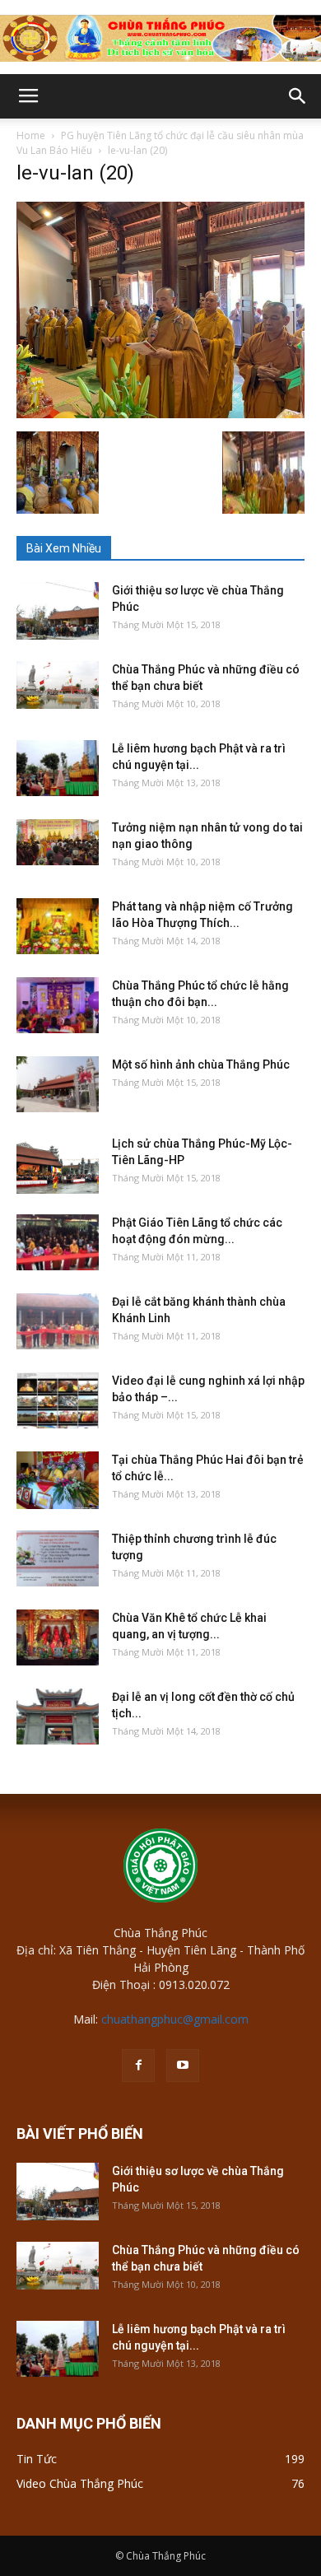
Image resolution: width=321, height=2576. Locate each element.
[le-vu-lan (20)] (160, 414)
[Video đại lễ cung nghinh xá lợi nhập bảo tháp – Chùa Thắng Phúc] (58, 1401)
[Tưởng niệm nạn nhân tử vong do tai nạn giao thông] (58, 842)
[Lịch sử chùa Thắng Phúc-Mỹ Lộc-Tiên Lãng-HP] (58, 1165)
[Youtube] (183, 2066)
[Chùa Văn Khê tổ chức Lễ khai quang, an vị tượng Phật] (58, 1638)
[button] (298, 96)
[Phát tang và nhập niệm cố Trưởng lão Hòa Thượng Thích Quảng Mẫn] (58, 927)
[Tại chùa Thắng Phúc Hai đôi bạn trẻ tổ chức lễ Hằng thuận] (58, 1480)
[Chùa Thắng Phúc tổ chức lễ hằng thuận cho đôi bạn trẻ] (58, 1006)
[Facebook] (138, 2066)
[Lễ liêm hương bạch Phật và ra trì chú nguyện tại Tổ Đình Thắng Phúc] (58, 769)
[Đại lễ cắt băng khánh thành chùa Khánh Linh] (58, 1322)
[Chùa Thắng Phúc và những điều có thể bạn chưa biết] (58, 685)
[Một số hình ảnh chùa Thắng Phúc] (58, 1085)
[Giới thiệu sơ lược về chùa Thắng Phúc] (58, 611)
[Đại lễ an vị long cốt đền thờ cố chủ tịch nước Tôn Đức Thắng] (58, 1717)
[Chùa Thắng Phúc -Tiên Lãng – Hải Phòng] (160, 38)
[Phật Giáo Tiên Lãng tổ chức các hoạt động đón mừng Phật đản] (58, 1243)
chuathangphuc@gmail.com (175, 2019)
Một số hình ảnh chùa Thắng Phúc (201, 1064)
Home (31, 135)
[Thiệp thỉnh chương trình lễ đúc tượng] (58, 1559)
